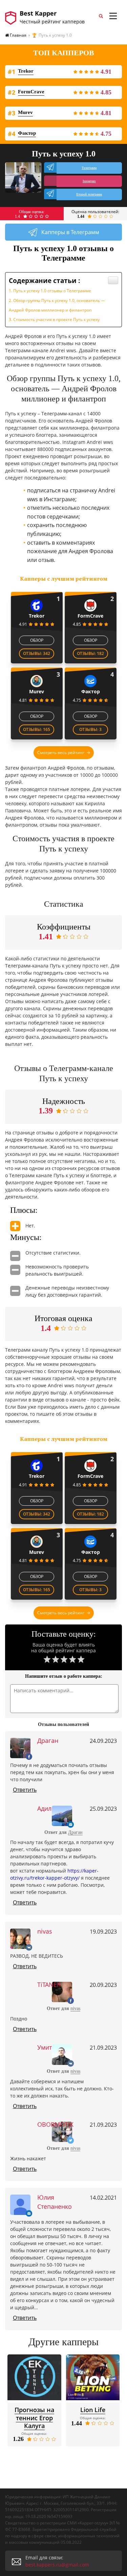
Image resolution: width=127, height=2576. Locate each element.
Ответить (25, 1790)
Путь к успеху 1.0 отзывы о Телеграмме (52, 291)
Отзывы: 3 (90, 729)
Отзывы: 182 (90, 653)
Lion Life (93, 2410)
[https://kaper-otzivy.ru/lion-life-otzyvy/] (93, 2377)
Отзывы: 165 (37, 729)
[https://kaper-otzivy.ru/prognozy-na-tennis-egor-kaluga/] (34, 2377)
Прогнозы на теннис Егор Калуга (34, 2418)
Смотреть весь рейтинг (61, 753)
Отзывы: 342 (37, 653)
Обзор (37, 640)
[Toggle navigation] (113, 16)
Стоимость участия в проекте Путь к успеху (56, 319)
